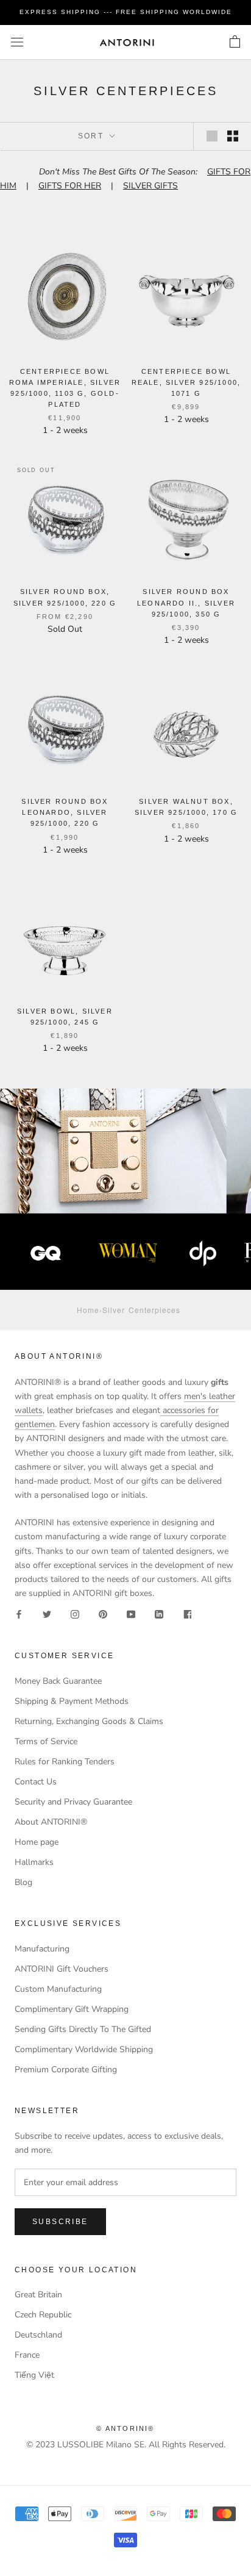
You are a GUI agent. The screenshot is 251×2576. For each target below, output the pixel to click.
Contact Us (36, 1782)
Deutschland (38, 2335)
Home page (37, 1842)
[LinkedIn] (159, 1614)
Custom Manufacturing (58, 1989)
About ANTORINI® (51, 1822)
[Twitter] (47, 1614)
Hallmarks (34, 1862)
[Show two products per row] (233, 136)
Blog (23, 1882)
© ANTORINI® (125, 2428)
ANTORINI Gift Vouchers (62, 1969)
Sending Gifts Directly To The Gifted (83, 2029)
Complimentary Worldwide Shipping (84, 2049)
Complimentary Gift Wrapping (72, 2009)
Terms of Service (46, 1741)
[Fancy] (187, 1614)
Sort (93, 136)
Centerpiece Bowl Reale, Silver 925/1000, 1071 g (186, 382)
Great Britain (38, 2295)
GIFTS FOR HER (70, 186)
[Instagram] (75, 1614)
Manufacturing (42, 1949)
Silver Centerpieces (141, 1310)
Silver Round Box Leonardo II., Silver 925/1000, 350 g (186, 603)
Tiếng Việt (34, 2375)
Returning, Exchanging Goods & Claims (89, 1721)
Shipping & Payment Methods (72, 1701)
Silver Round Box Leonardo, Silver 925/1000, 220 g (65, 812)
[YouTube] (131, 1614)
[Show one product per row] (212, 136)
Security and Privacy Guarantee (73, 1802)
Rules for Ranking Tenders (65, 1762)
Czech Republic (43, 2315)
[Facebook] (19, 1614)
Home (88, 1310)
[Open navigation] (17, 42)
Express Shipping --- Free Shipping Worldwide (126, 12)
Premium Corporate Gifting (66, 2070)
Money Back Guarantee (58, 1681)
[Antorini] (127, 42)
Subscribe (60, 2222)
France (27, 2355)
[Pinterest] (103, 1614)
